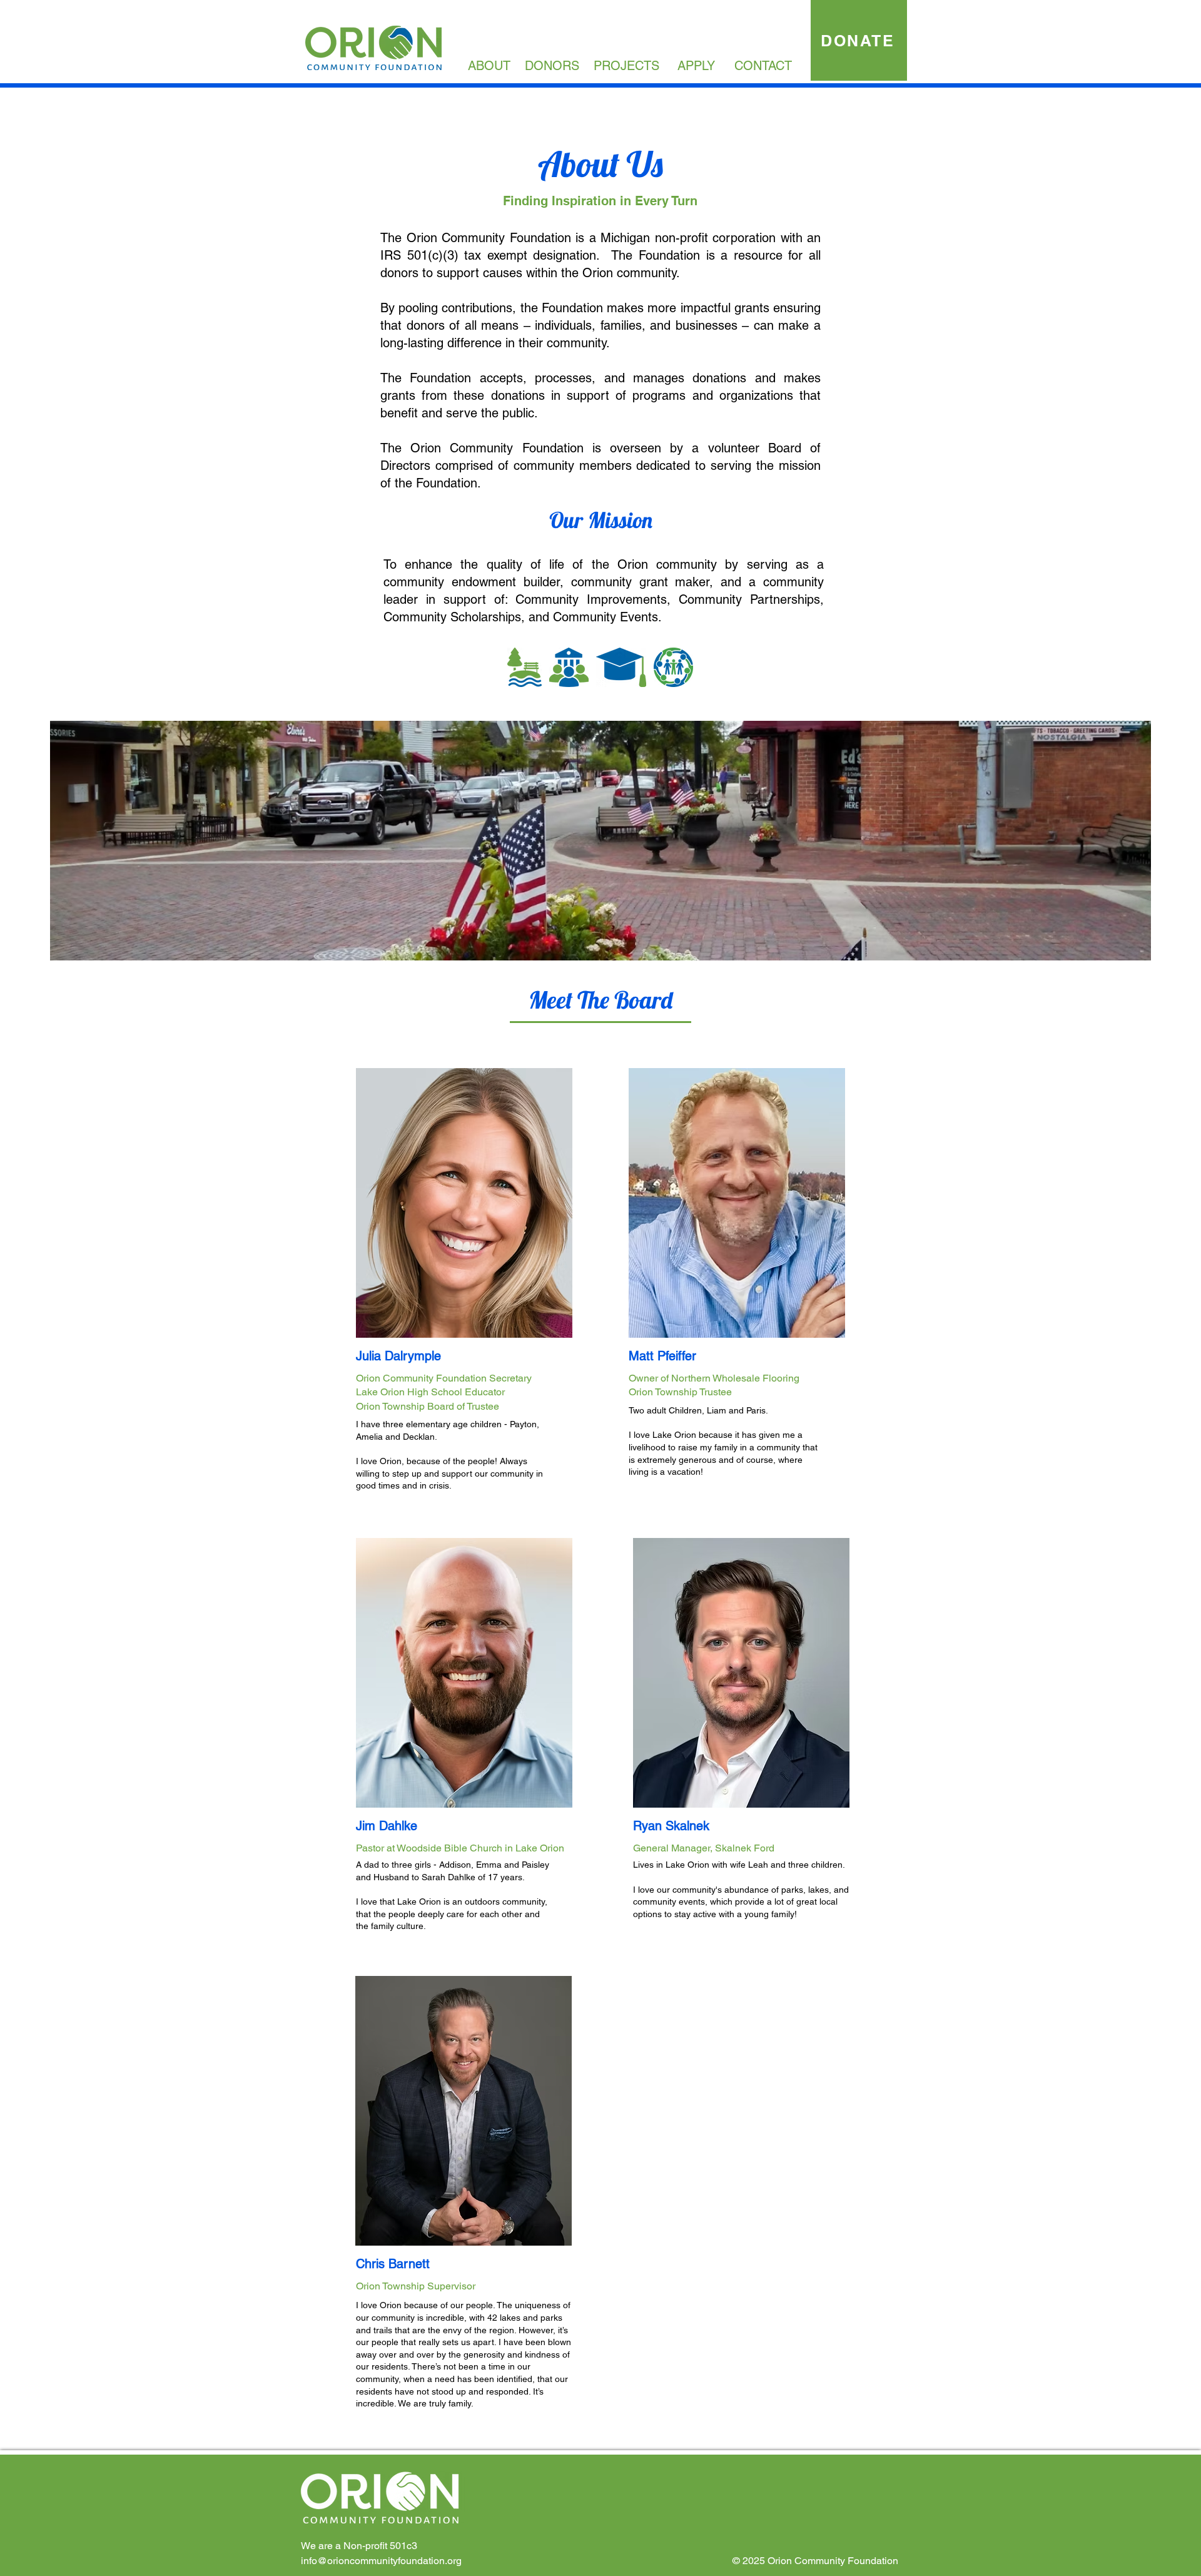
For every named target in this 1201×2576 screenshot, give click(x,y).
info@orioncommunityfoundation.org (381, 2561)
